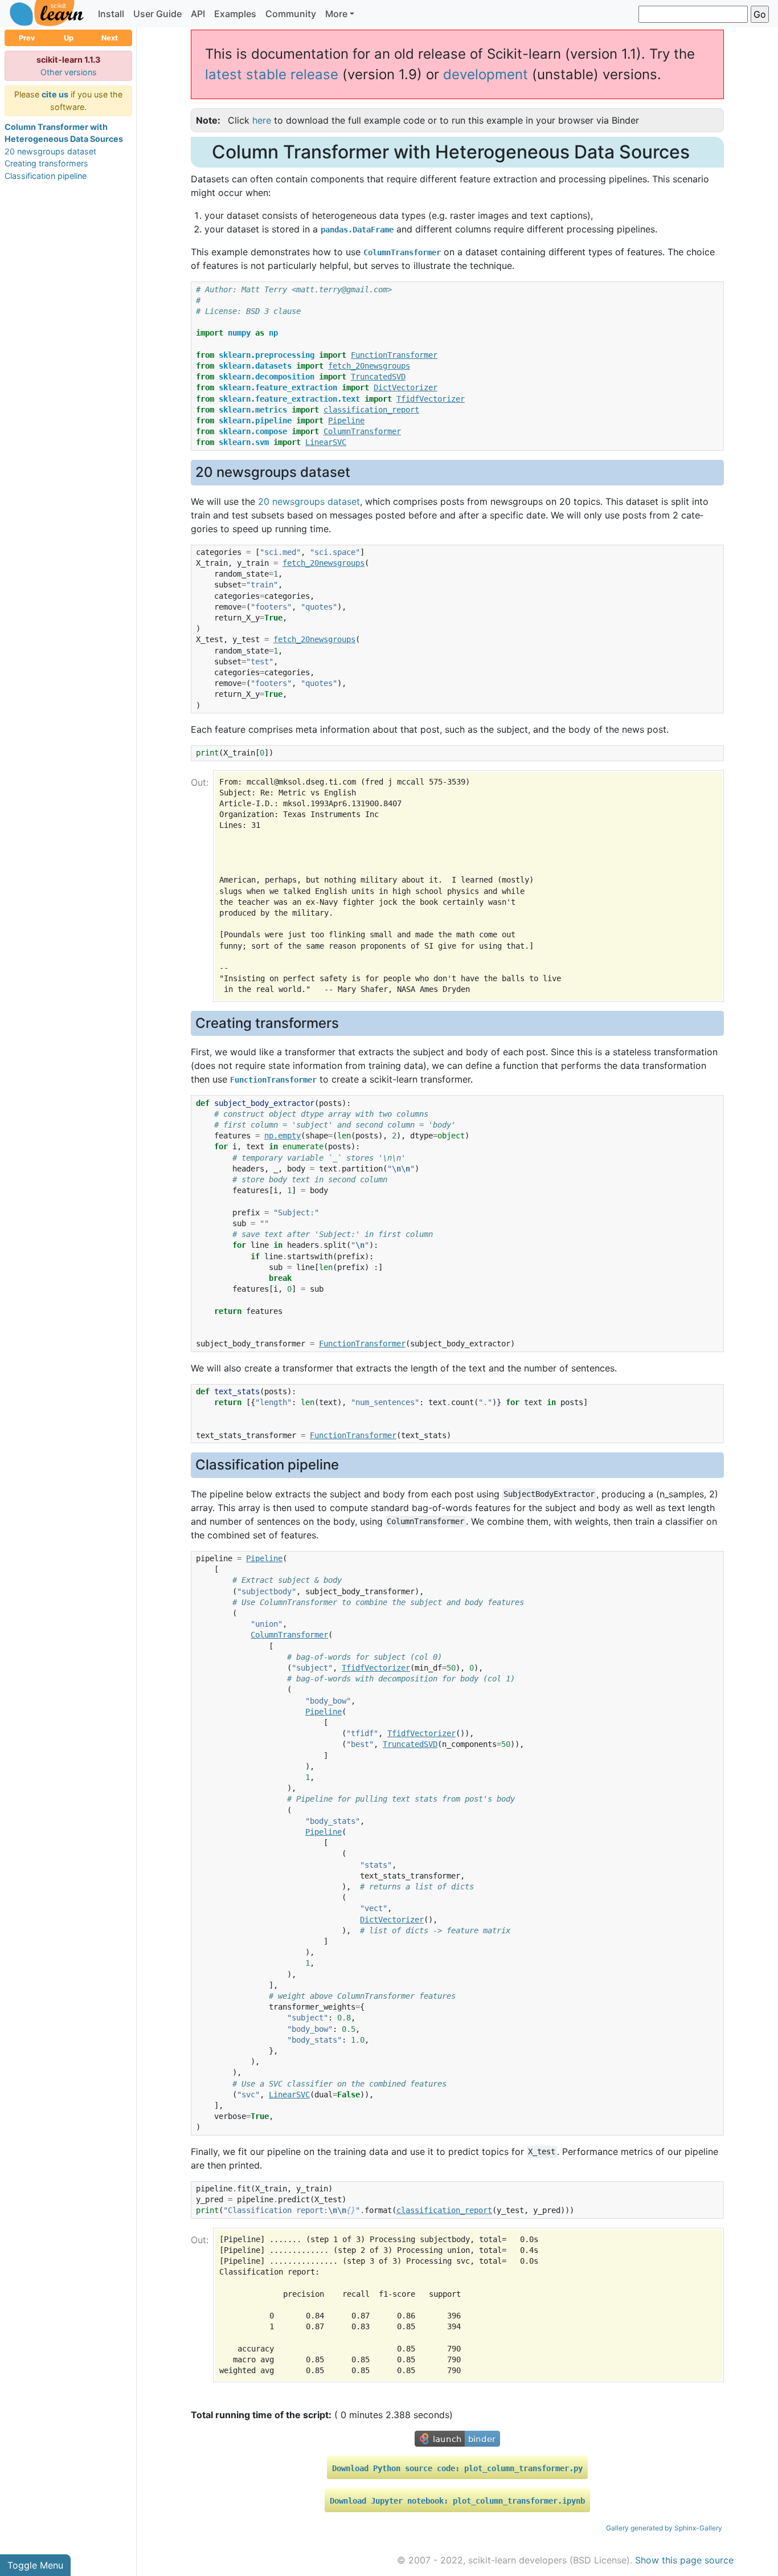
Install (111, 14)
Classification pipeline (46, 176)
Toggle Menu (35, 2565)
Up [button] (69, 38)
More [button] (336, 14)
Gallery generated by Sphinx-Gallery (664, 2528)
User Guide (157, 14)
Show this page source (684, 2560)
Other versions (69, 72)
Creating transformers (46, 163)
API (198, 14)
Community (291, 14)
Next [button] (110, 38)
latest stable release (272, 74)
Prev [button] (27, 38)
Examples (235, 14)
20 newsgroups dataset (50, 151)
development (486, 74)
